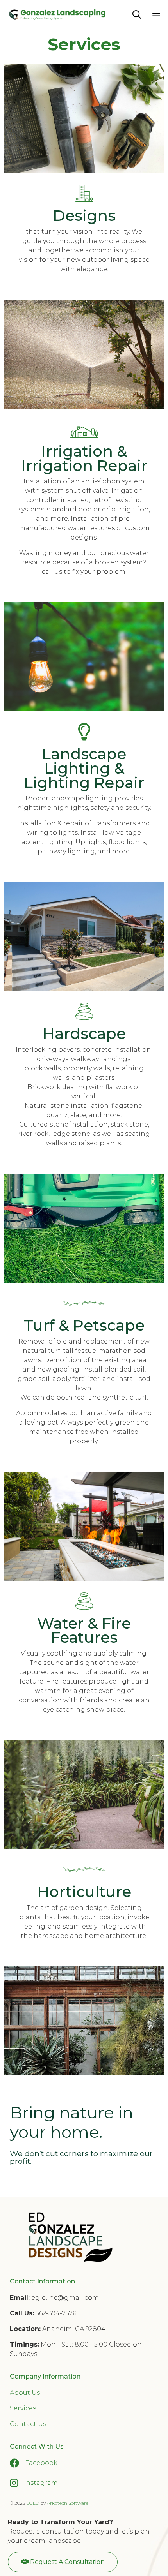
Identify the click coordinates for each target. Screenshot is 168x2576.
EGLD (33, 2503)
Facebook (41, 2463)
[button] (63, 2562)
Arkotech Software (68, 2503)
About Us (25, 2393)
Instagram (41, 2483)
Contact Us (28, 2424)
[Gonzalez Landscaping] (57, 15)
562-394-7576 (56, 2313)
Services (23, 2408)
